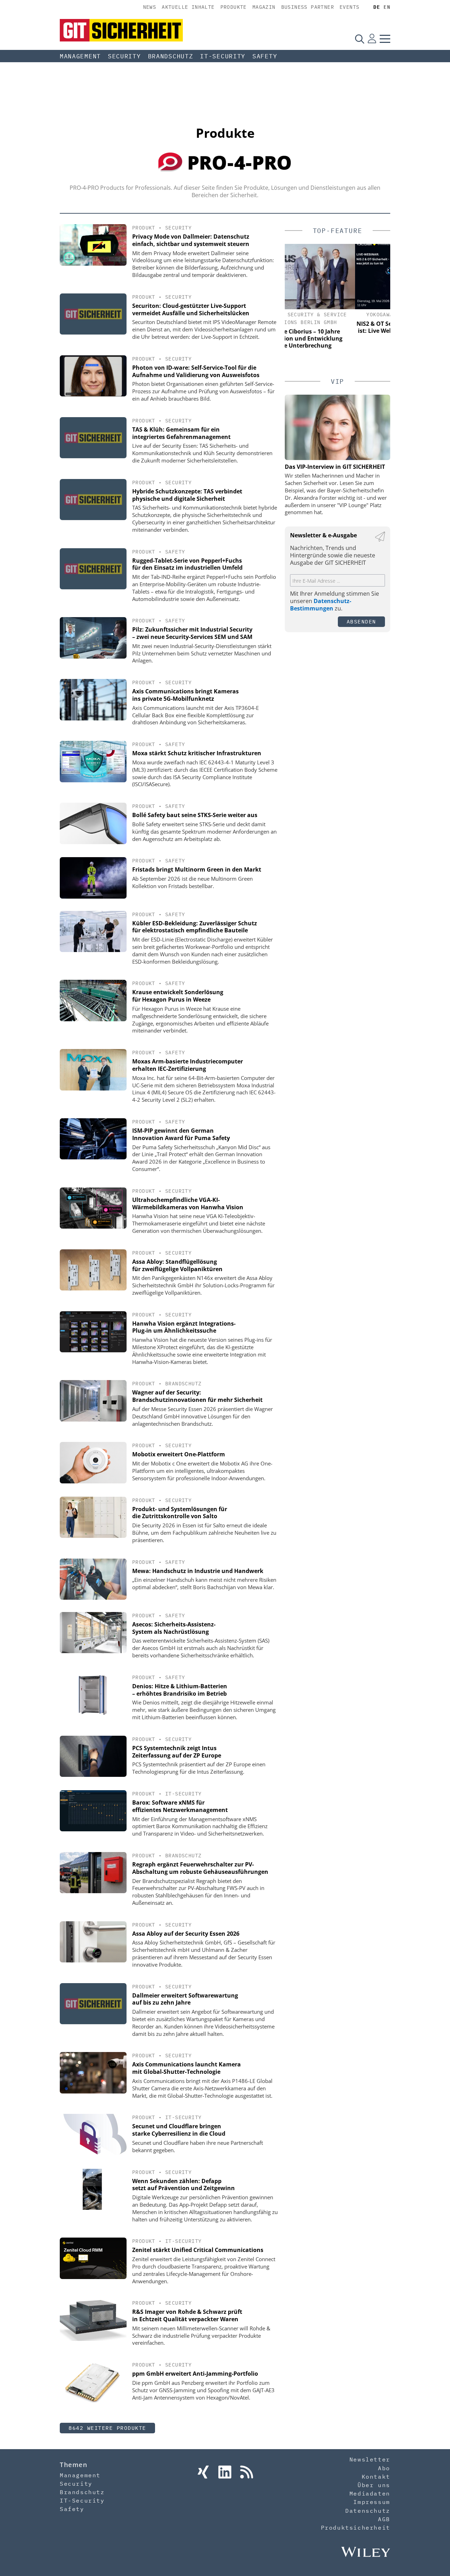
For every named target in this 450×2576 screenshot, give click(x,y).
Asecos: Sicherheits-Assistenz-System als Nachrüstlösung (174, 1628)
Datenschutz (368, 2511)
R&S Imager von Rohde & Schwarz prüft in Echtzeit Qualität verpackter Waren (187, 2315)
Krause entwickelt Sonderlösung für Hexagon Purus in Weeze (178, 996)
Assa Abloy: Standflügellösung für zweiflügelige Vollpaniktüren (177, 1265)
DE (377, 7)
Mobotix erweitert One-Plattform (179, 1454)
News (150, 7)
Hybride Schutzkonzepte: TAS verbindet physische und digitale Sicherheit (187, 495)
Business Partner (308, 7)
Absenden (361, 622)
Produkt (144, 228)
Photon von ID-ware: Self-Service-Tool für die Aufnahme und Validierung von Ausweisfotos (196, 371)
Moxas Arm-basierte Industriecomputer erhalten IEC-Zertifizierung (188, 1065)
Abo (384, 2468)
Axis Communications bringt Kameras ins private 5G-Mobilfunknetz (185, 695)
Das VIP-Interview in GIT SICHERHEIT (335, 467)
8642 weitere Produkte (107, 2428)
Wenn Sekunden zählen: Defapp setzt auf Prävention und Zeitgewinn (184, 2185)
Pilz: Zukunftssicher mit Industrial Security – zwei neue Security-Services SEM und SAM (192, 633)
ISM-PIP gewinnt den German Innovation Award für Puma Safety (181, 1134)
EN (387, 7)
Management (80, 56)
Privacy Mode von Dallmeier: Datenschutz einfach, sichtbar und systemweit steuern (191, 240)
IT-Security (223, 56)
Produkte (234, 7)
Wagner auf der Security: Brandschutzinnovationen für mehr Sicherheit (197, 1396)
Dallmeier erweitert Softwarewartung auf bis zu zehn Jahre (185, 1999)
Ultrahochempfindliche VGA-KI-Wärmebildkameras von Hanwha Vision (188, 1203)
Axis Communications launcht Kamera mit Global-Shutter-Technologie (187, 2068)
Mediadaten (370, 2493)
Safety (265, 56)
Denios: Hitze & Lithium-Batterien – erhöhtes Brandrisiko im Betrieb (180, 1690)
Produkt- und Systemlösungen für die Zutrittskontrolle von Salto (180, 1513)
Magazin (264, 7)
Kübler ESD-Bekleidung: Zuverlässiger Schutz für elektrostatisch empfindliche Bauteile (195, 927)
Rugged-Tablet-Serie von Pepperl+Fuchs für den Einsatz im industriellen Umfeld (187, 564)
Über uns (374, 2485)
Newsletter (370, 2459)
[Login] (372, 39)
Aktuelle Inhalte (188, 7)
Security (124, 56)
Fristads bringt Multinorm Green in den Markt (197, 869)
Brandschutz (171, 56)
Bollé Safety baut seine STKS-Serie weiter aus (195, 815)
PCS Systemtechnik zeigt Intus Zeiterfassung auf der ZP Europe (177, 1752)
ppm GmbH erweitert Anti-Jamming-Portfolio (195, 2374)
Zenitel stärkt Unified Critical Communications (198, 2250)
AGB (384, 2519)
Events (349, 7)
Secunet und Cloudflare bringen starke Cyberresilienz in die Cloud (179, 2130)
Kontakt (376, 2477)
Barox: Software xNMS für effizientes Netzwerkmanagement (180, 1806)
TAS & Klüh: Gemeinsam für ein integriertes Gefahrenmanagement (181, 433)
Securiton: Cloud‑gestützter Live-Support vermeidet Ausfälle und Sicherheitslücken (191, 309)
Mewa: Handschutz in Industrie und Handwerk (198, 1571)
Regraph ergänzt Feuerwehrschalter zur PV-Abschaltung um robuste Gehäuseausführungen (200, 1868)
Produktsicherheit (356, 2528)
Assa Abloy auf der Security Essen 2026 (186, 1934)
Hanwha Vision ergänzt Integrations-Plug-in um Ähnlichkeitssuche (184, 1327)
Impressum (372, 2502)
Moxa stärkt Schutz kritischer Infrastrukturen (197, 753)
